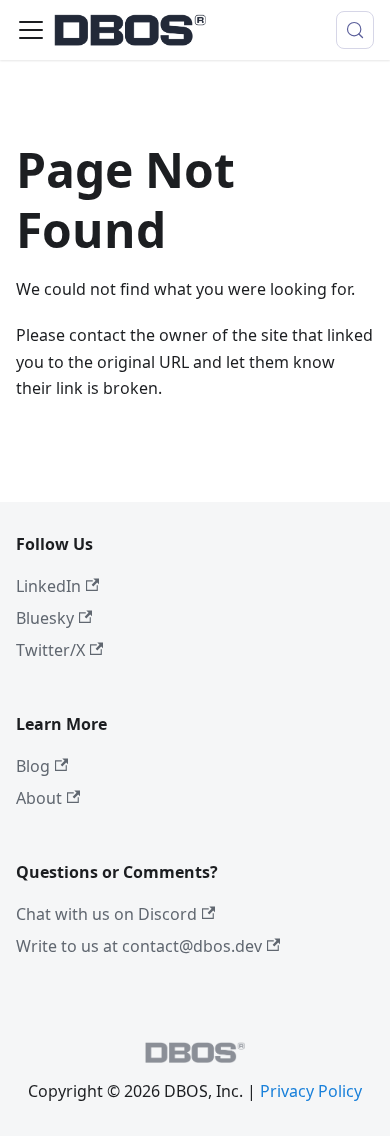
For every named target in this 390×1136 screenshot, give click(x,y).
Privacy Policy (311, 1091)
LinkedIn (48, 586)
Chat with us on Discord (106, 914)
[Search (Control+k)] (355, 30)
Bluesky (45, 618)
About (39, 798)
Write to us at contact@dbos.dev (139, 946)
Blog (33, 766)
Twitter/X (50, 650)
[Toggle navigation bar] (31, 30)
